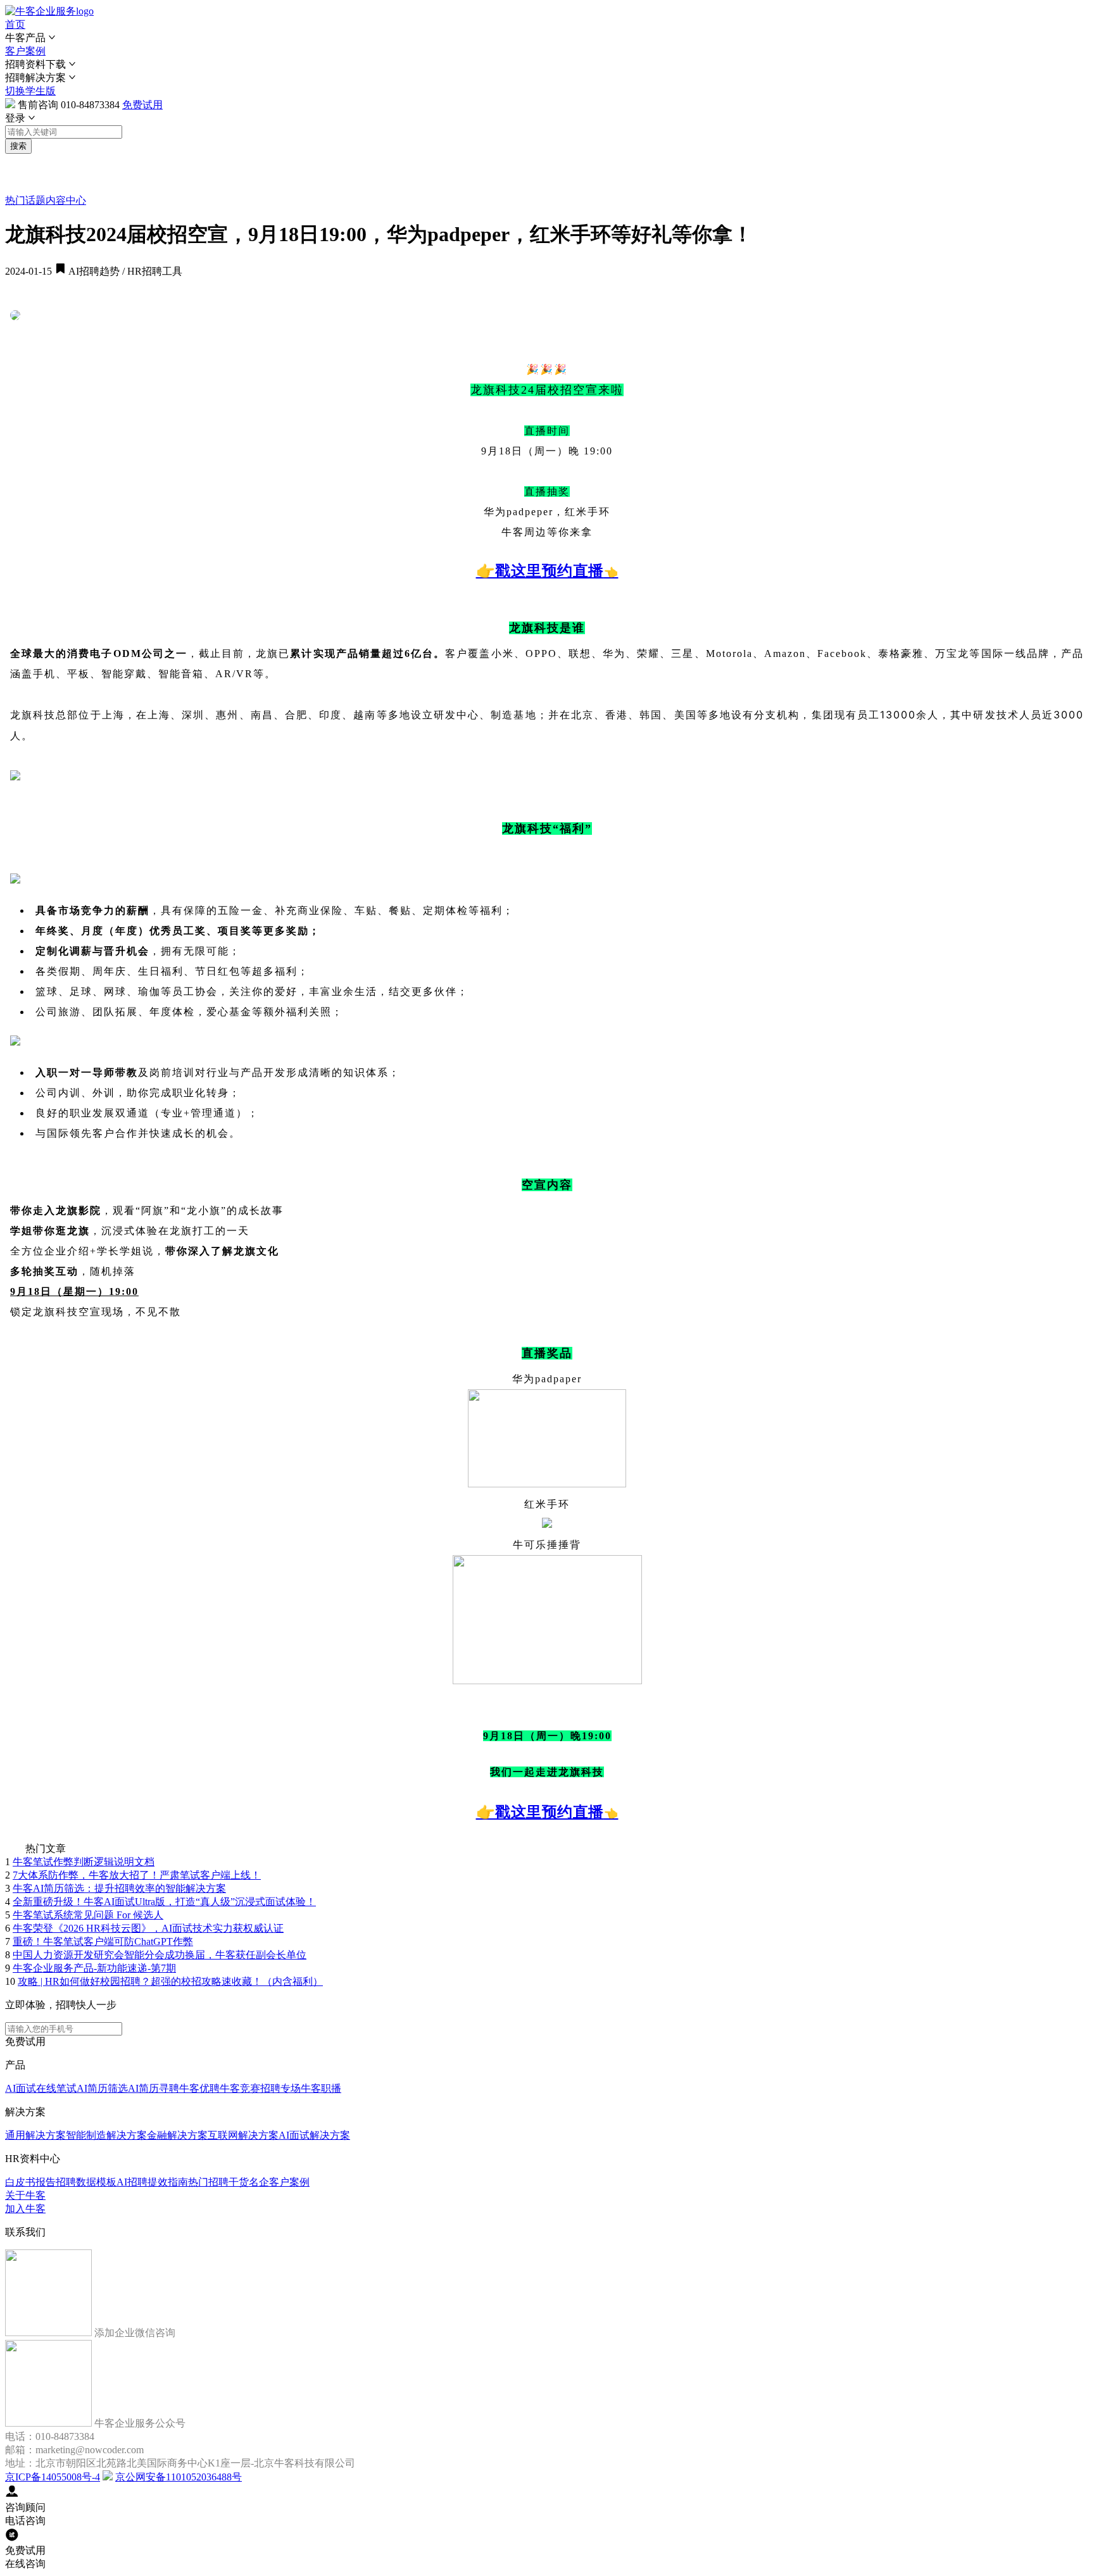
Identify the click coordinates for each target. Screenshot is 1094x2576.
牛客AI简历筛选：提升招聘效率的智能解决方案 (119, 1888)
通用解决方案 (35, 2135)
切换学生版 (30, 91)
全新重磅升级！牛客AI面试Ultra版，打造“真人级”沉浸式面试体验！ (164, 1902)
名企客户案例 (279, 2182)
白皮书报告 (30, 2182)
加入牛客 (25, 2209)
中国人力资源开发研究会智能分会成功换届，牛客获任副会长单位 (160, 1955)
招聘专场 (280, 2088)
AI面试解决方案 (314, 2135)
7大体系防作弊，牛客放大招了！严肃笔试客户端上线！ (137, 1875)
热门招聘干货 (218, 2182)
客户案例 (25, 51)
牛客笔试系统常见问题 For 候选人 (88, 1915)
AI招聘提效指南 (152, 2182)
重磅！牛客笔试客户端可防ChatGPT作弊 (103, 1941)
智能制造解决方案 (106, 2135)
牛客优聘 (199, 2088)
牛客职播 (321, 2088)
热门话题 (25, 200)
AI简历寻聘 (154, 2088)
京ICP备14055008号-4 (53, 2477)
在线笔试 (56, 2088)
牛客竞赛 (240, 2088)
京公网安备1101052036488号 (179, 2477)
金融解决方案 (177, 2135)
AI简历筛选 (102, 2088)
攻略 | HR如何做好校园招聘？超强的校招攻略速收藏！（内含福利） (170, 1981)
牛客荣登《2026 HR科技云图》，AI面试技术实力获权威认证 (148, 1928)
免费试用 (142, 105)
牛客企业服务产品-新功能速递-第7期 (94, 1968)
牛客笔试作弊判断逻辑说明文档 (84, 1862)
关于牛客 (25, 2195)
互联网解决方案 (243, 2135)
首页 (15, 24)
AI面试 (21, 2088)
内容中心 (66, 200)
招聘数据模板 (86, 2182)
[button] (547, 38)
